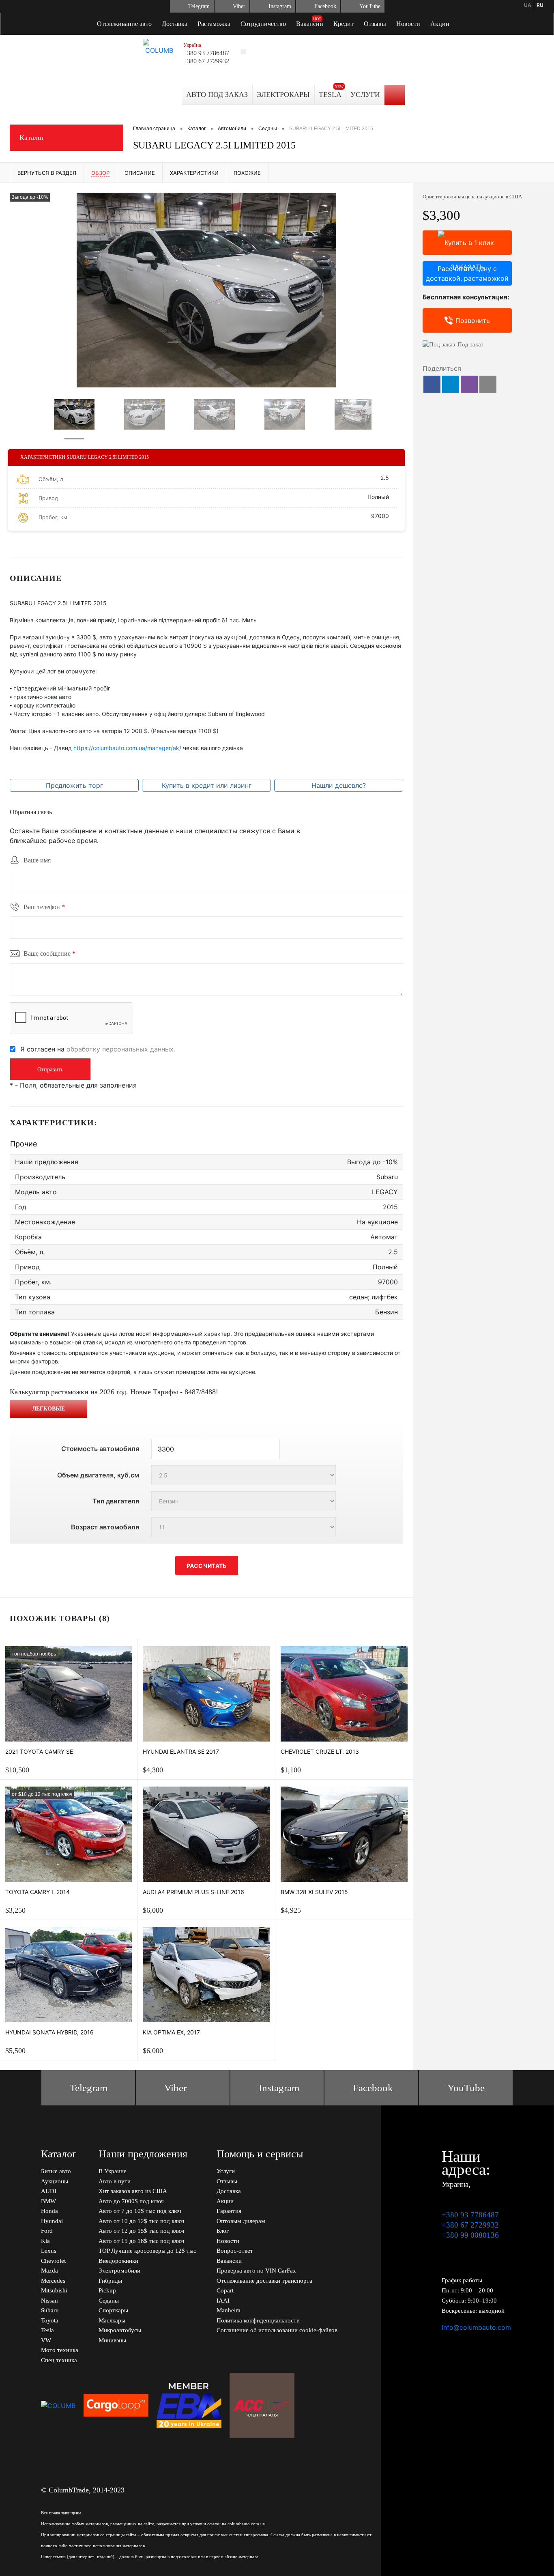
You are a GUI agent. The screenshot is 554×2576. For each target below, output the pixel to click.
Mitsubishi (54, 2290)
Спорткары (113, 2310)
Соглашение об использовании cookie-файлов (277, 2330)
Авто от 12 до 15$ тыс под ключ (142, 2231)
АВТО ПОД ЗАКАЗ (217, 95)
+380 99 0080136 (470, 2235)
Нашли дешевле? (339, 785)
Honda (49, 2211)
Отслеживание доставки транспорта (264, 2281)
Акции (440, 24)
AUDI (49, 2191)
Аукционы (55, 2181)
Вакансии (310, 24)
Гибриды (110, 2281)
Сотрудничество (263, 24)
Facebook (325, 6)
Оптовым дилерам (241, 2221)
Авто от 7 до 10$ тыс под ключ (140, 2211)
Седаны (109, 2301)
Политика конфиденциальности (258, 2320)
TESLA (330, 95)
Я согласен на (98, 1049)
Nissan (49, 2301)
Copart (225, 2290)
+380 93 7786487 (206, 53)
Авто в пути (115, 2181)
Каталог (32, 138)
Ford (47, 2231)
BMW (48, 2201)
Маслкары (112, 2320)
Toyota (50, 2320)
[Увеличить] (206, 290)
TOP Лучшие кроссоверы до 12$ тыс (147, 2251)
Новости (408, 24)
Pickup (107, 2290)
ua (528, 5)
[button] (432, 384)
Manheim (229, 2310)
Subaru (50, 2310)
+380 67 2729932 (206, 61)
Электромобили (119, 2271)
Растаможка (214, 24)
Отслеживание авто (124, 24)
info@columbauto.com (476, 2327)
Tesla (47, 2330)
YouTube (370, 6)
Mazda (49, 2271)
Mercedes (53, 2281)
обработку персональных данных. (121, 1049)
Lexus (49, 2251)
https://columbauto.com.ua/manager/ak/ (127, 748)
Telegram (199, 6)
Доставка (175, 24)
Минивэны (112, 2340)
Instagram (280, 6)
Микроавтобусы (120, 2330)
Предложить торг (74, 785)
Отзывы (375, 24)
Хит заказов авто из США (133, 2191)
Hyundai (52, 2221)
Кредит (344, 24)
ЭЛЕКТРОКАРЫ (283, 95)
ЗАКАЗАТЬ (467, 243)
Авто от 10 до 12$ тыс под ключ (142, 2221)
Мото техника (60, 2350)
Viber (239, 6)
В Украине (113, 2171)
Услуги (226, 2171)
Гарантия (229, 2211)
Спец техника (59, 2360)
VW (46, 2340)
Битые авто (56, 2171)
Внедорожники (118, 2261)
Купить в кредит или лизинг (207, 785)
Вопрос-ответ (235, 2251)
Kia (45, 2241)
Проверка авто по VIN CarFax (256, 2271)
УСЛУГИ (365, 95)
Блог (223, 2231)
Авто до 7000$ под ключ (131, 2201)
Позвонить (473, 320)
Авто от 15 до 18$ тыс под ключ (142, 2241)
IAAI (223, 2301)
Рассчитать (207, 1566)
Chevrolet (53, 2261)
